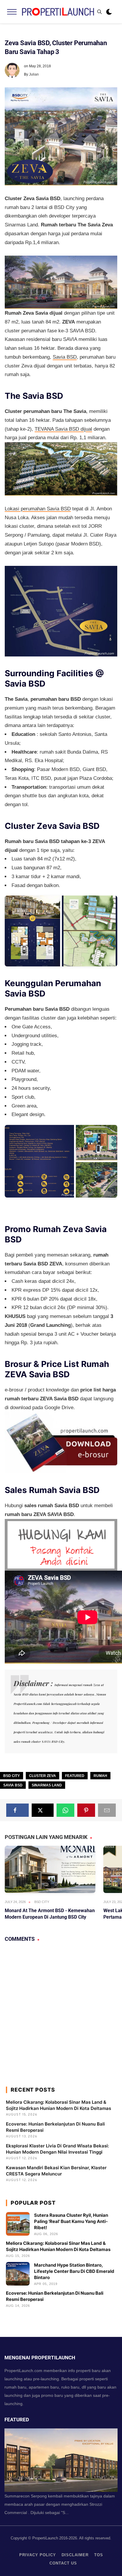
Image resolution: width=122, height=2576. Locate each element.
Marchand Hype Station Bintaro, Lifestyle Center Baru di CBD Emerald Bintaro (74, 2271)
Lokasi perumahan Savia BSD (38, 509)
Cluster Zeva (42, 1776)
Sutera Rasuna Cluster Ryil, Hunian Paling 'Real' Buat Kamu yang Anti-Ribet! (71, 2221)
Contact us (63, 2563)
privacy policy (38, 2555)
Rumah (100, 1776)
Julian (34, 74)
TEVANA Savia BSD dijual (63, 429)
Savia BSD (65, 357)
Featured (75, 1776)
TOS (99, 2555)
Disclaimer (75, 2555)
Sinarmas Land (47, 1785)
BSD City (12, 1776)
